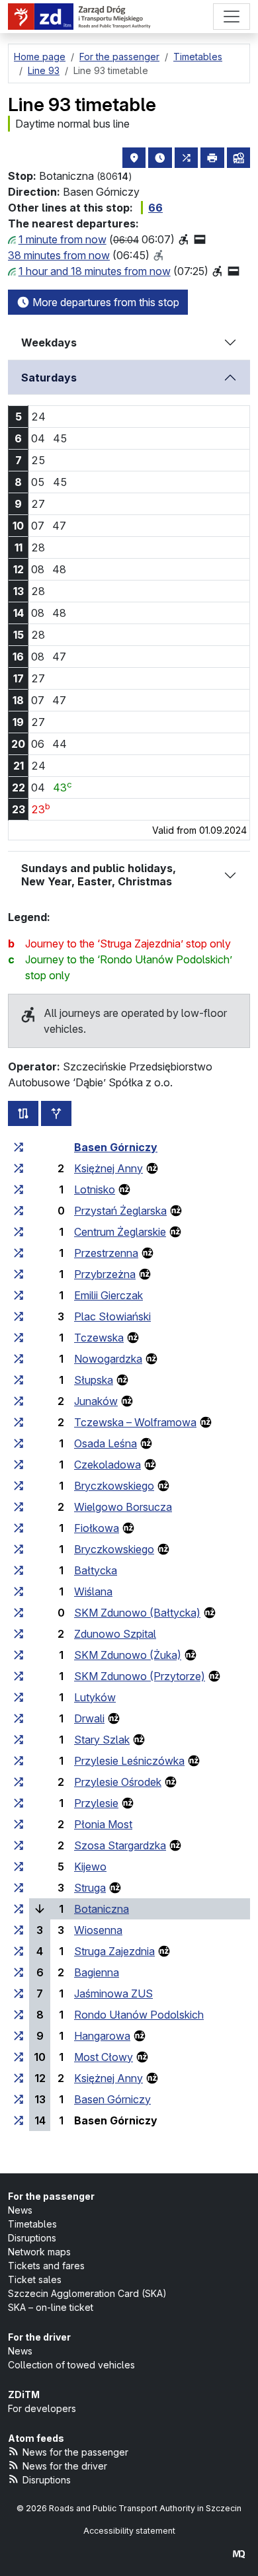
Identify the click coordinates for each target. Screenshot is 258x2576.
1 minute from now (63, 239)
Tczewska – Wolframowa (135, 1422)
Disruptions (32, 2238)
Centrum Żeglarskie (120, 1232)
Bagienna (97, 1972)
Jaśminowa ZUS (113, 1993)
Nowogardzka (108, 1359)
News (20, 2210)
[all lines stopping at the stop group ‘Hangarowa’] (19, 2036)
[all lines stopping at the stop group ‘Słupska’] (19, 1380)
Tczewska (99, 1338)
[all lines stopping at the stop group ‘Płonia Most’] (19, 1824)
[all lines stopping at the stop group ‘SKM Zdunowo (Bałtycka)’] (19, 1613)
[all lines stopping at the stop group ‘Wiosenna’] (19, 1930)
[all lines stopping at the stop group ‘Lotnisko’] (19, 1189)
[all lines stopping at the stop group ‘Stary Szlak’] (19, 1740)
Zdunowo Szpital (115, 1634)
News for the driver (65, 2466)
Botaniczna (102, 1909)
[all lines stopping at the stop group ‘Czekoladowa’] (19, 1465)
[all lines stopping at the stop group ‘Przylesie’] (19, 1803)
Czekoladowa (107, 1465)
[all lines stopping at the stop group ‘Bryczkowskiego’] (19, 1486)
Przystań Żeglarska (120, 1211)
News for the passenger (75, 2452)
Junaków (96, 1401)
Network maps (39, 2252)
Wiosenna (98, 1930)
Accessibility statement (129, 2531)
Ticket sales (35, 2279)
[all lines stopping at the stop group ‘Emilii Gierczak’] (19, 1295)
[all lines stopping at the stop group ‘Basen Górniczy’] (19, 1147)
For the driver (39, 2337)
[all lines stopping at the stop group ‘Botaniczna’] (19, 1909)
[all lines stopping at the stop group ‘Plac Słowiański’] (19, 1316)
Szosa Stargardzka (120, 1845)
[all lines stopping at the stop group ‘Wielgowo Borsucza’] (19, 1507)
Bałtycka (96, 1570)
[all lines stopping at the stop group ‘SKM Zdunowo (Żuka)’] (19, 1655)
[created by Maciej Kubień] (239, 2554)
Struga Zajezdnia (114, 1951)
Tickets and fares (46, 2266)
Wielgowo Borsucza (123, 1507)
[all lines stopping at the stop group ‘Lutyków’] (19, 1697)
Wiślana (93, 1591)
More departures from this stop (105, 302)
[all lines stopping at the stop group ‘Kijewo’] (19, 1867)
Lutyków (95, 1697)
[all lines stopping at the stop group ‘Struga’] (19, 1888)
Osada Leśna (106, 1443)
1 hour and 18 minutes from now (95, 271)
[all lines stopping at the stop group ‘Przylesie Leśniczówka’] (19, 1761)
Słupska (94, 1380)
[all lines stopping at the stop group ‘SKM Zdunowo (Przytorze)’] (19, 1676)
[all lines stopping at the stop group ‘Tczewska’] (19, 1338)
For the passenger (51, 2196)
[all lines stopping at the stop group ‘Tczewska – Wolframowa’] (19, 1422)
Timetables (32, 2224)
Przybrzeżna (105, 1274)
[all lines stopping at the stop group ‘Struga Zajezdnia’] (19, 1951)
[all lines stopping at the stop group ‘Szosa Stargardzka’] (19, 1845)
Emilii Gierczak (108, 1295)
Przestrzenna (106, 1253)
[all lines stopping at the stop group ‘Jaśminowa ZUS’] (19, 1993)
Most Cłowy (104, 2057)
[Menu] (232, 17)
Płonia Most (103, 1824)
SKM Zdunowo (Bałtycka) (137, 1613)
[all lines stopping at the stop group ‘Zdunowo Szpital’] (19, 1634)
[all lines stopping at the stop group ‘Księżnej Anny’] (19, 1168)
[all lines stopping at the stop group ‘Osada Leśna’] (19, 1443)
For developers (42, 2408)
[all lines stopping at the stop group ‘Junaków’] (19, 1401)
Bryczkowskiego (114, 1486)
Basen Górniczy (116, 1147)
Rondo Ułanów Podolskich (139, 2015)
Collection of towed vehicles (71, 2365)
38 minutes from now (59, 255)
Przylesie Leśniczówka (129, 1761)
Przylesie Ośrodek (118, 1782)
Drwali (89, 1718)
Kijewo (90, 1867)
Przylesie (96, 1803)
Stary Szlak (102, 1740)
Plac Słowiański (112, 1316)
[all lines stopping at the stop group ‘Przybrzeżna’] (19, 1274)
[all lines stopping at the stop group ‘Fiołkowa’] (19, 1528)
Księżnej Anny (108, 1168)
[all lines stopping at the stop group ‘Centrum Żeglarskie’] (19, 1232)
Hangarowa (102, 2036)
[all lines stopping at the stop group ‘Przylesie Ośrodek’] (19, 1782)
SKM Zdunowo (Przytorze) (140, 1676)
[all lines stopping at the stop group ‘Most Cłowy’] (19, 2057)
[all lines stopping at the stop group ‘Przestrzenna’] (19, 1253)
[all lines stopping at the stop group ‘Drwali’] (19, 1718)
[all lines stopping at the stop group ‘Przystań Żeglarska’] (19, 1211)
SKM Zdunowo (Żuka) (128, 1655)
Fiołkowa (97, 1528)
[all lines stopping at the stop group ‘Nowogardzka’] (19, 1359)
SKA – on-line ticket (51, 2307)
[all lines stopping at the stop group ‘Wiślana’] (19, 1591)
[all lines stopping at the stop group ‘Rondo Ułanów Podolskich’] (19, 2015)
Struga (90, 1888)
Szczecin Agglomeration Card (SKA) (87, 2293)
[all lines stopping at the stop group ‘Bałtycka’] (19, 1570)
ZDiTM (24, 2395)
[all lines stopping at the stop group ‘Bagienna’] (19, 1972)
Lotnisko (95, 1189)
